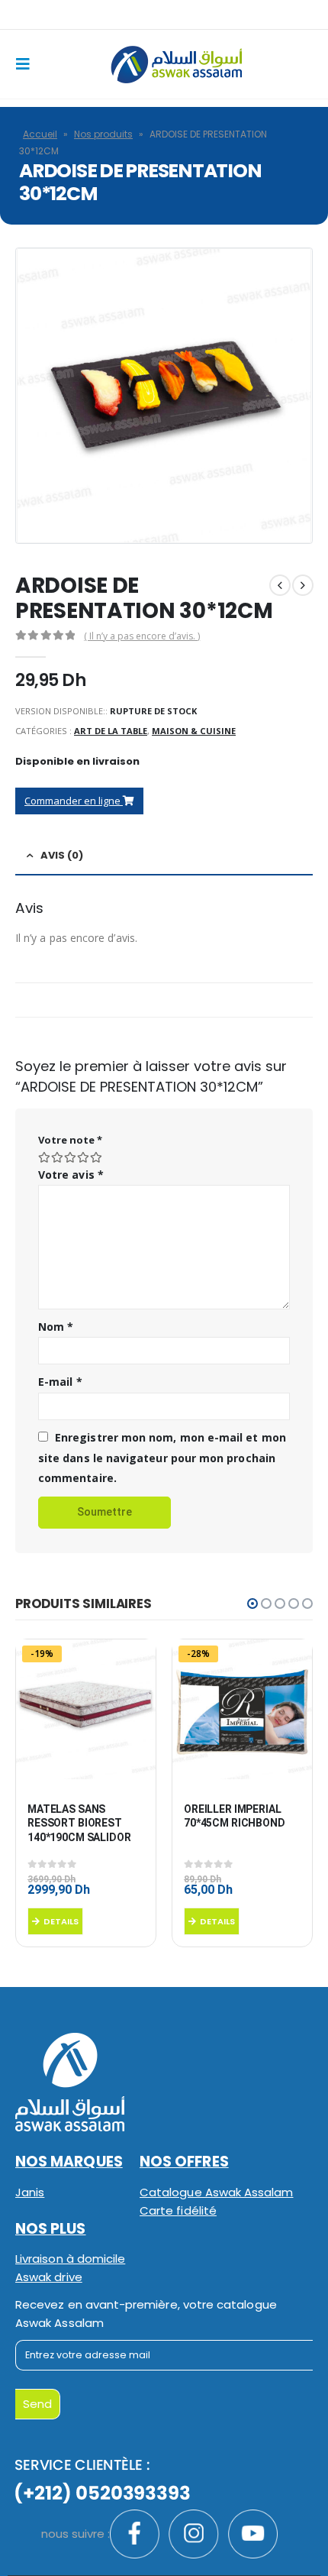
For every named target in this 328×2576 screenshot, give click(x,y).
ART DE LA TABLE (111, 731)
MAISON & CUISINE (194, 731)
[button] (252, 1604)
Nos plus (51, 2229)
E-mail (60, 1382)
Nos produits (103, 134)
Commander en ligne (74, 801)
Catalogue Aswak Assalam (217, 2192)
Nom (56, 1327)
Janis (30, 2192)
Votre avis (71, 1175)
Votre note (70, 1140)
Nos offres (184, 2162)
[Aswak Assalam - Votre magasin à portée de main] (176, 65)
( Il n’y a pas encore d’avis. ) (142, 636)
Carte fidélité (178, 2210)
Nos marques (69, 2162)
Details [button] (61, 1921)
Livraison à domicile (70, 2259)
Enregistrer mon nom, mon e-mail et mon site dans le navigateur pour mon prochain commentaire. (162, 1458)
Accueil (40, 134)
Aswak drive (49, 2277)
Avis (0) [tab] (62, 855)
